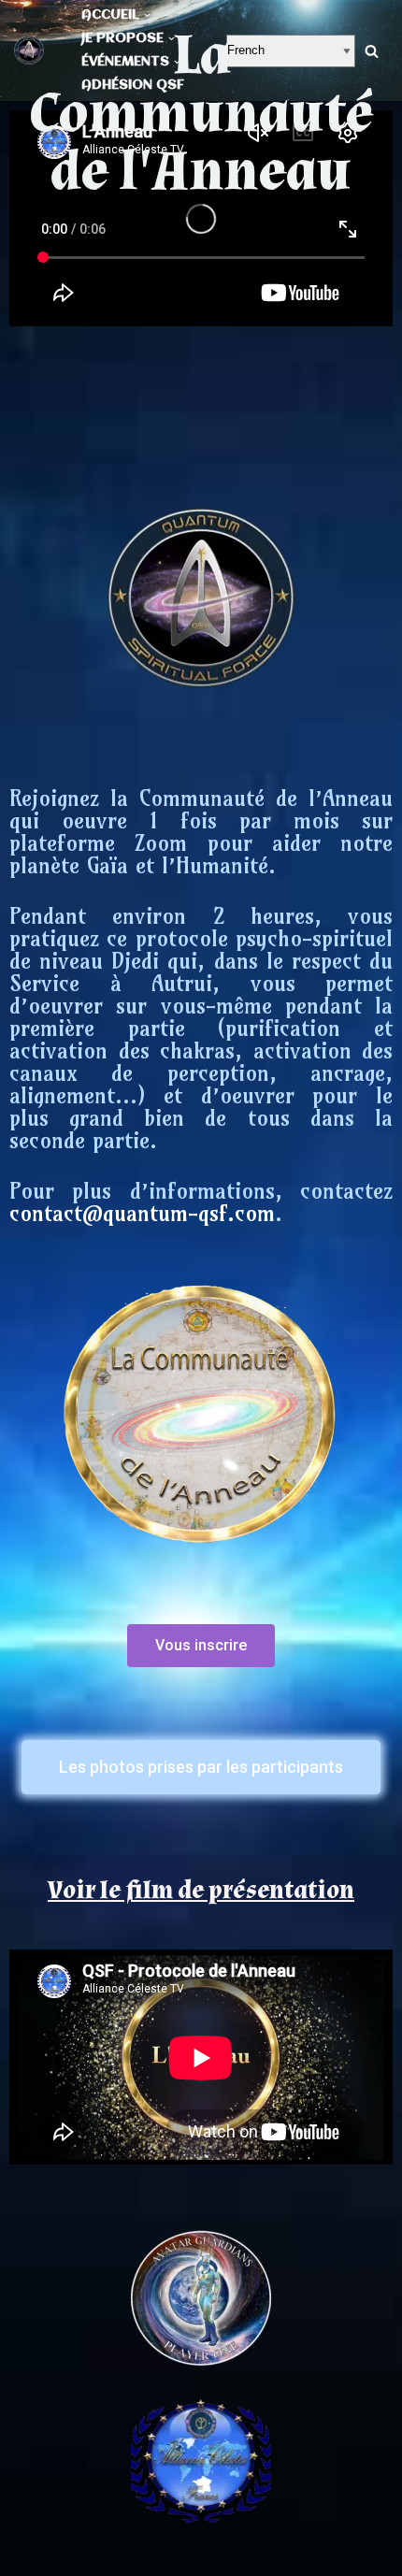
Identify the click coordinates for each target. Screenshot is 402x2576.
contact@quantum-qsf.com (142, 1213)
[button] (201, 1646)
